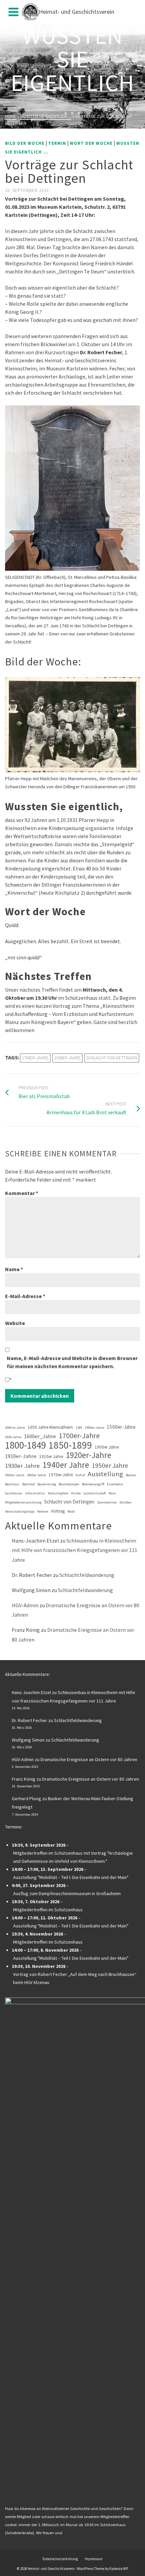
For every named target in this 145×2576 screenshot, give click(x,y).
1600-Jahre (13, 1437)
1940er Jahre (66, 1465)
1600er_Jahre (40, 1436)
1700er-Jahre (35, 1058)
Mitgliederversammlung (23, 1502)
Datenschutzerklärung (60, 2559)
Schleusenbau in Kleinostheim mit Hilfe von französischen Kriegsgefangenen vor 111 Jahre (75, 1550)
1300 (79, 1428)
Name (14, 1269)
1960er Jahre (36, 1475)
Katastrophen (58, 1493)
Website (15, 1323)
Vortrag (58, 1511)
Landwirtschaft (95, 1493)
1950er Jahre (110, 1465)
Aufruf (80, 1475)
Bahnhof (28, 1484)
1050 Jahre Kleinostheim (50, 1427)
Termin (57, 143)
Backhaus (12, 1484)
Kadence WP (119, 2569)
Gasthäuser (14, 1493)
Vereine (43, 1511)
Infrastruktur (35, 1493)
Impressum (94, 2559)
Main (112, 1493)
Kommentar (22, 1193)
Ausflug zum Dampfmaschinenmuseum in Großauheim (67, 1893)
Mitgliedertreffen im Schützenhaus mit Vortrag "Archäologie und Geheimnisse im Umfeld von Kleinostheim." (73, 1857)
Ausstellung (105, 1474)
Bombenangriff (93, 1484)
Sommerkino (107, 1502)
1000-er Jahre (15, 1428)
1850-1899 (70, 1445)
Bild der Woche (25, 143)
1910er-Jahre (21, 1456)
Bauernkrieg (47, 1484)
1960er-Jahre (15, 1475)
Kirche (76, 1493)
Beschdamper (69, 1484)
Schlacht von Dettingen (112, 1058)
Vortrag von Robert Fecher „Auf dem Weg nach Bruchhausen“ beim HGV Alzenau (75, 1978)
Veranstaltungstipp (20, 1511)
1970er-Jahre (61, 1475)
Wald (71, 1511)
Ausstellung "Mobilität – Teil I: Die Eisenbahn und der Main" (71, 1877)
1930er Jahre (67, 1058)
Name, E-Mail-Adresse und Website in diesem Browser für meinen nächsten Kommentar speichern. (72, 1362)
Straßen (125, 1502)
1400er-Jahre (95, 1428)
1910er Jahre (51, 1457)
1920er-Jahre (89, 1455)
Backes (131, 1475)
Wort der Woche (91, 143)
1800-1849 (25, 1445)
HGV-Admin (25, 1605)
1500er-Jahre (121, 1427)
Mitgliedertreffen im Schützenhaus (48, 1910)
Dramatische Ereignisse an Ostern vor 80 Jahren (89, 1759)
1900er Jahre (107, 1447)
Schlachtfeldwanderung (87, 1575)
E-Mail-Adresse (25, 1296)
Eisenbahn (115, 1484)
